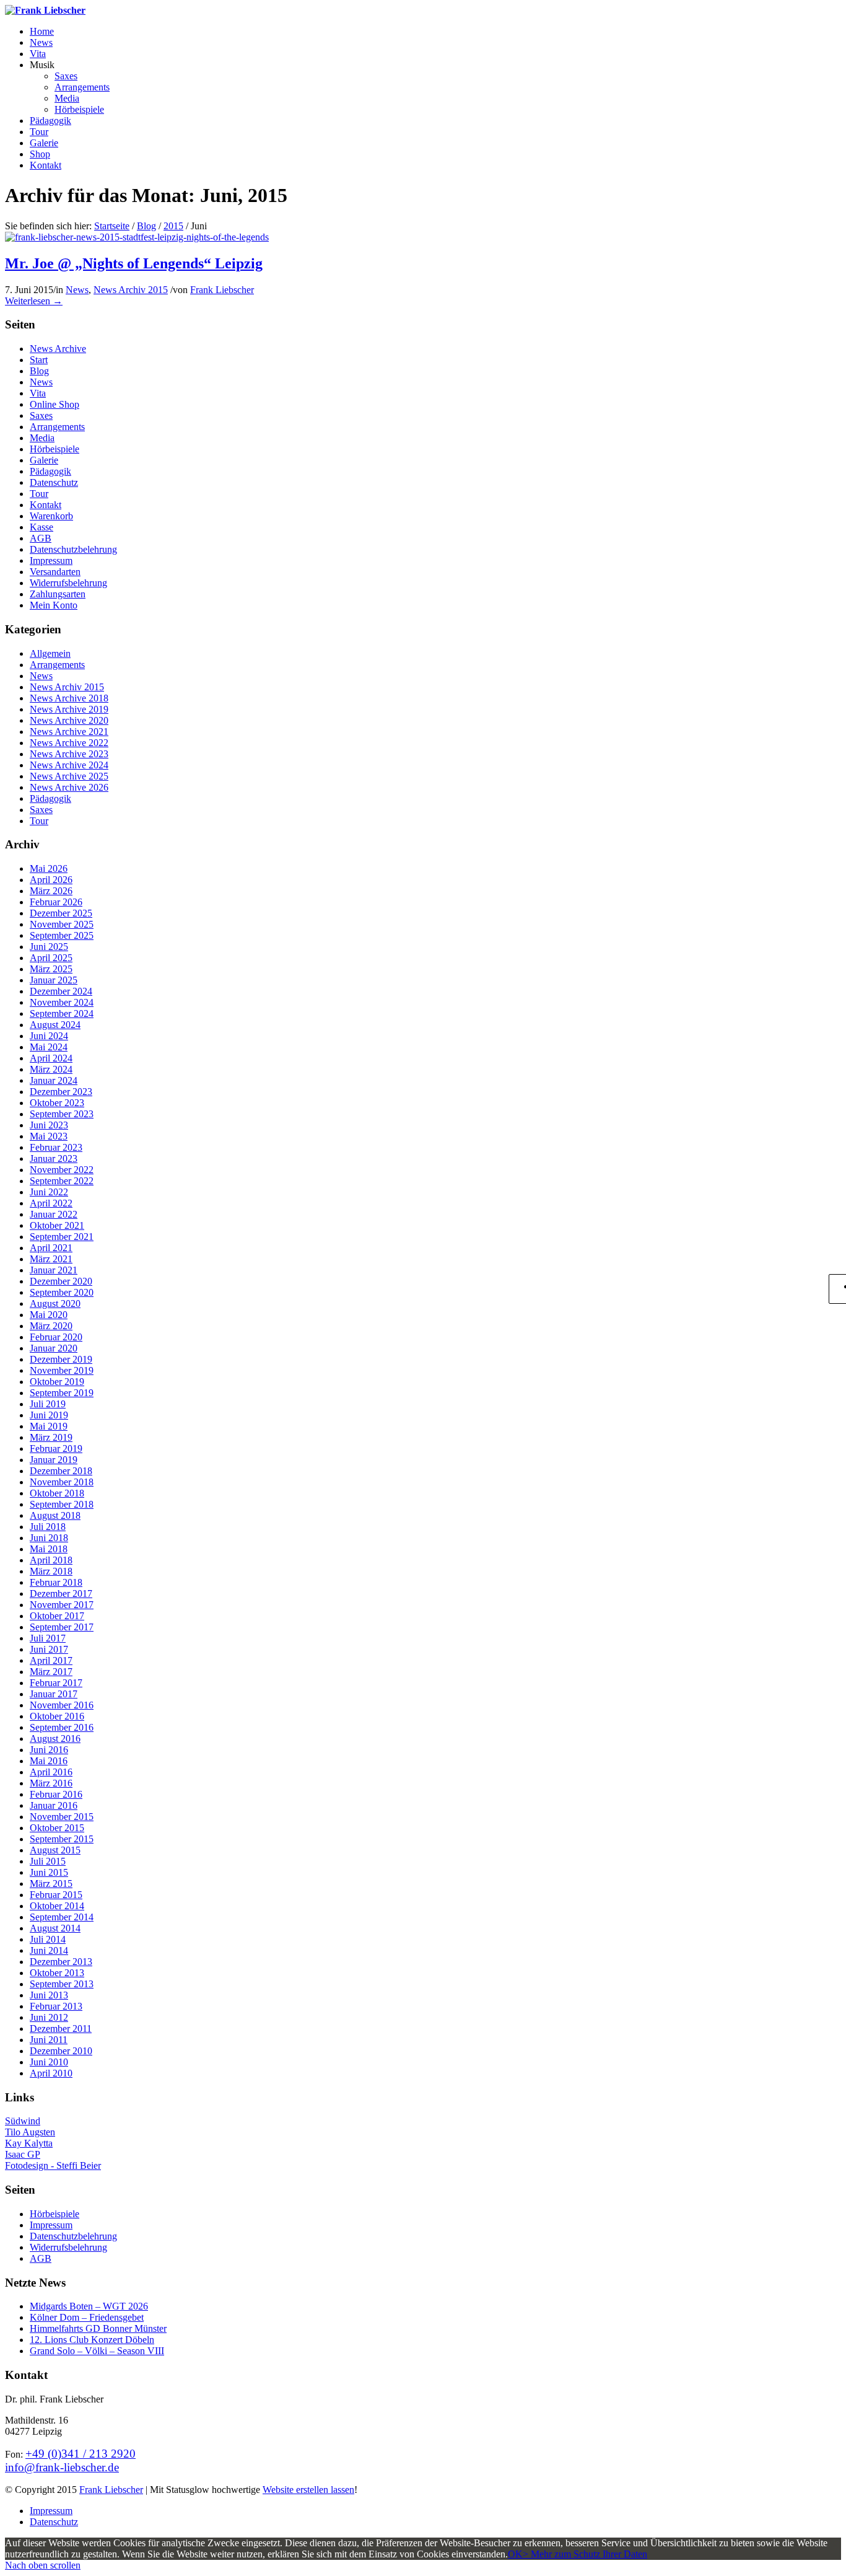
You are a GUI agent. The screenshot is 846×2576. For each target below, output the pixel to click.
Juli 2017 (48, 1638)
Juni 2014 (49, 1950)
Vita (38, 393)
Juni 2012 (49, 2017)
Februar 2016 (56, 1794)
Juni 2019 (49, 1415)
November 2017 (62, 1605)
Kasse (41, 527)
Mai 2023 (49, 1136)
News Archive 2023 (69, 754)
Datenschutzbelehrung (73, 549)
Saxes (41, 415)
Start (39, 360)
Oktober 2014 (57, 1906)
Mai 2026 (49, 868)
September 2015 (62, 1839)
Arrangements (57, 427)
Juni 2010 (49, 2062)
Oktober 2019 (57, 1382)
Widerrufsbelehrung (68, 583)
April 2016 (51, 1772)
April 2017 (51, 1660)
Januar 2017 (54, 1694)
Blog (146, 226)
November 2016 (62, 1705)
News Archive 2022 (69, 743)
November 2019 (62, 1370)
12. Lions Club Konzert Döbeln (92, 2340)
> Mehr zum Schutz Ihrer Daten (585, 2554)
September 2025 (62, 935)
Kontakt (46, 505)
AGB (41, 538)
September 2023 (62, 1114)
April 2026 (51, 880)
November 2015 (62, 1817)
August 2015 (55, 1850)
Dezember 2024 (61, 991)
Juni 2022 (49, 1192)
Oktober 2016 (57, 1716)
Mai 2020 (49, 1315)
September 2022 (62, 1181)
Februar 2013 (56, 2006)
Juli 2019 (48, 1404)
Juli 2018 (48, 1527)
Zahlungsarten (58, 594)
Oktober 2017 (57, 1616)
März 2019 (51, 1437)
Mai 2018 (49, 1549)
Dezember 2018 (61, 1471)
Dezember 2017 (61, 1594)
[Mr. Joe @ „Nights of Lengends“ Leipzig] (137, 237)
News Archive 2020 (69, 720)
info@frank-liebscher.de (62, 2467)
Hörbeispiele (55, 449)
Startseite (112, 226)
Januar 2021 (54, 1270)
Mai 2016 (49, 1761)
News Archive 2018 (69, 698)
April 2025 (51, 958)
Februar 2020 (56, 1337)
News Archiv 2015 (131, 290)
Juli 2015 (48, 1861)
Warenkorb (51, 516)
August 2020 (55, 1303)
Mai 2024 (49, 1047)
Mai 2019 (49, 1426)
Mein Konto (54, 605)
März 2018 (51, 1571)
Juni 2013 (49, 1995)
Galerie (44, 460)
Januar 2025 (54, 980)
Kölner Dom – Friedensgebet (87, 2317)
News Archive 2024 (69, 765)
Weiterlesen (34, 301)
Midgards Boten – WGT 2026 (89, 2306)
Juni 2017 (49, 1649)
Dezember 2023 (61, 1092)
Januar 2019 (54, 1460)
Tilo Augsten (30, 2132)
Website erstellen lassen (308, 2490)
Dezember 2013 (61, 1962)
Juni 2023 (49, 1125)
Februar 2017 (56, 1683)
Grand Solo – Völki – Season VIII (97, 2351)
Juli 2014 (48, 1939)
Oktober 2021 (57, 1225)
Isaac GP (23, 2154)
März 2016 (51, 1783)
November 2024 (62, 1002)
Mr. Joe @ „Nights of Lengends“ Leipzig (134, 263)
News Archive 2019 (69, 709)
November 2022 (62, 1170)
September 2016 (62, 1727)
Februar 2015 (56, 1895)
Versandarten (55, 572)
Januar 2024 (54, 1080)
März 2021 (51, 1259)
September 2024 (62, 1013)
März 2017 (51, 1672)
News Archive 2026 (69, 787)
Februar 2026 (56, 902)
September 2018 (62, 1504)
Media (42, 438)
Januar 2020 (54, 1348)
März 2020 (51, 1326)
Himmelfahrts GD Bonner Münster (98, 2328)
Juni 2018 (49, 1538)
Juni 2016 (49, 1750)
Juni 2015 (49, 1872)
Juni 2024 (49, 1036)
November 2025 (62, 924)
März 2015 (51, 1884)
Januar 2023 (54, 1158)
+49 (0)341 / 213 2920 (81, 2454)
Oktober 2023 (57, 1103)
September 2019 (62, 1393)
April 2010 (51, 2073)
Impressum (51, 560)
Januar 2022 (54, 1214)
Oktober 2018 (57, 1493)
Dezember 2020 (61, 1281)
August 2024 (55, 1025)
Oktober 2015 (57, 1828)
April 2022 (51, 1203)
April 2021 (51, 1248)
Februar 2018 (56, 1582)
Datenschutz (54, 482)
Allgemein (50, 653)
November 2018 (62, 1482)
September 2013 (62, 1984)
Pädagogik (50, 471)
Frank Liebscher (222, 290)
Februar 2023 (56, 1147)
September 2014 (62, 1917)
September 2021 (62, 1237)
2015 (173, 226)
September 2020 (62, 1292)
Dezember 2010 (61, 2051)
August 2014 (55, 1928)
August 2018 (55, 1515)
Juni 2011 (49, 2040)
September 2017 (62, 1627)
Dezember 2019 (61, 1359)
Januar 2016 (54, 1805)
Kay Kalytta (29, 2143)
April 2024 (51, 1058)
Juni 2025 (49, 947)
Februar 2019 (56, 1448)
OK (515, 2554)
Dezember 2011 (61, 2029)
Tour (39, 494)
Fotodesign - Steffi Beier (53, 2165)
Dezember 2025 (61, 913)
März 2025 (51, 969)
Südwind (23, 2121)
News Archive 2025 (69, 776)
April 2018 (51, 1560)
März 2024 (51, 1069)
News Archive (58, 349)
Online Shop (55, 404)
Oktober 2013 (57, 1973)
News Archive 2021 (69, 732)
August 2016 (55, 1739)
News (77, 290)
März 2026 (51, 891)
